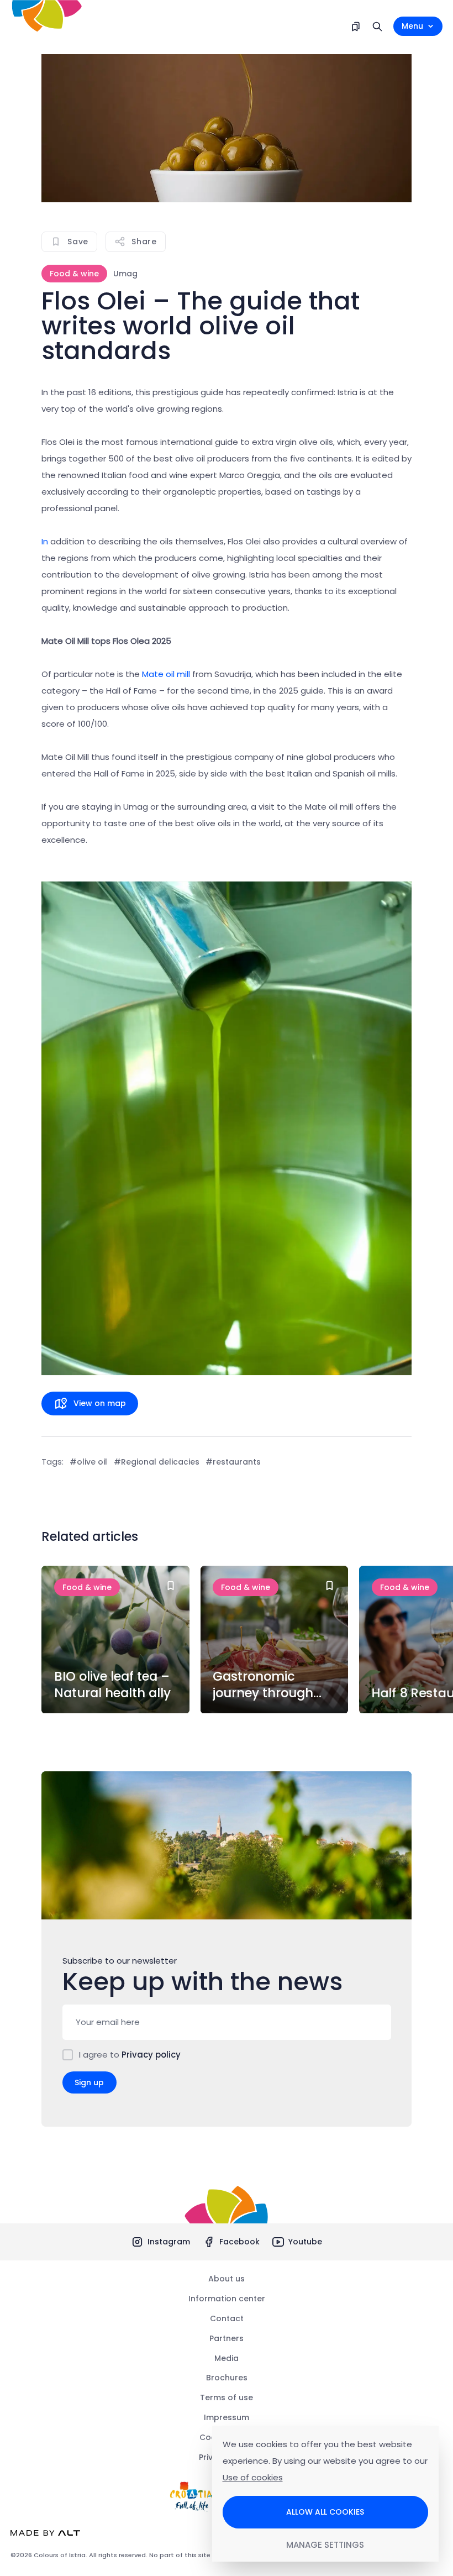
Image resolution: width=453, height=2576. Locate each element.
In (45, 541)
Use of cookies (253, 2477)
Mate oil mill (166, 674)
